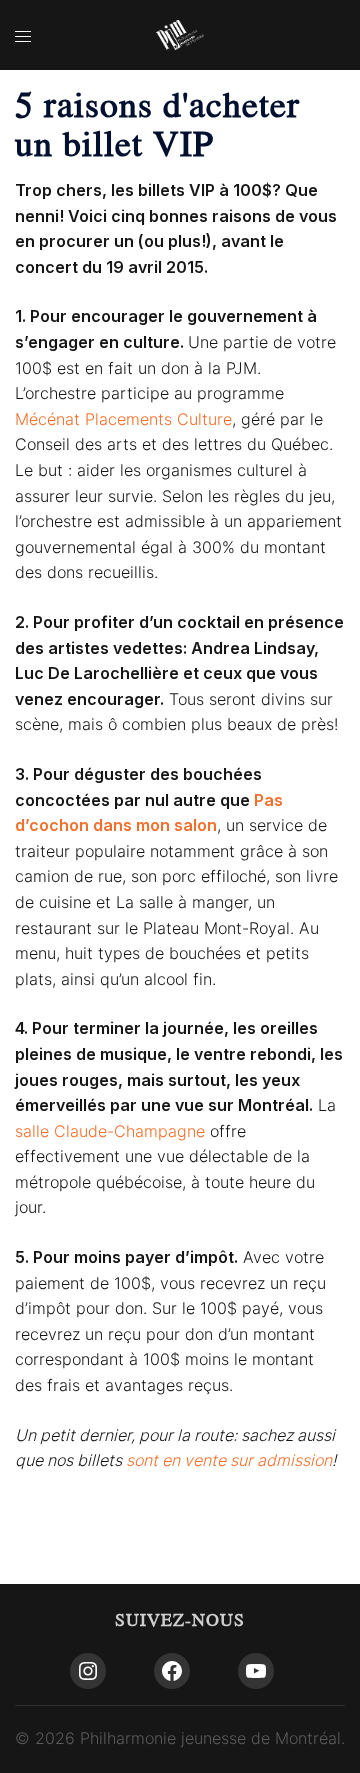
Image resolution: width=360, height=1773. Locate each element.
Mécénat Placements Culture (123, 419)
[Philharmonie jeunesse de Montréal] (180, 34)
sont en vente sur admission (229, 1460)
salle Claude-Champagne (110, 1131)
